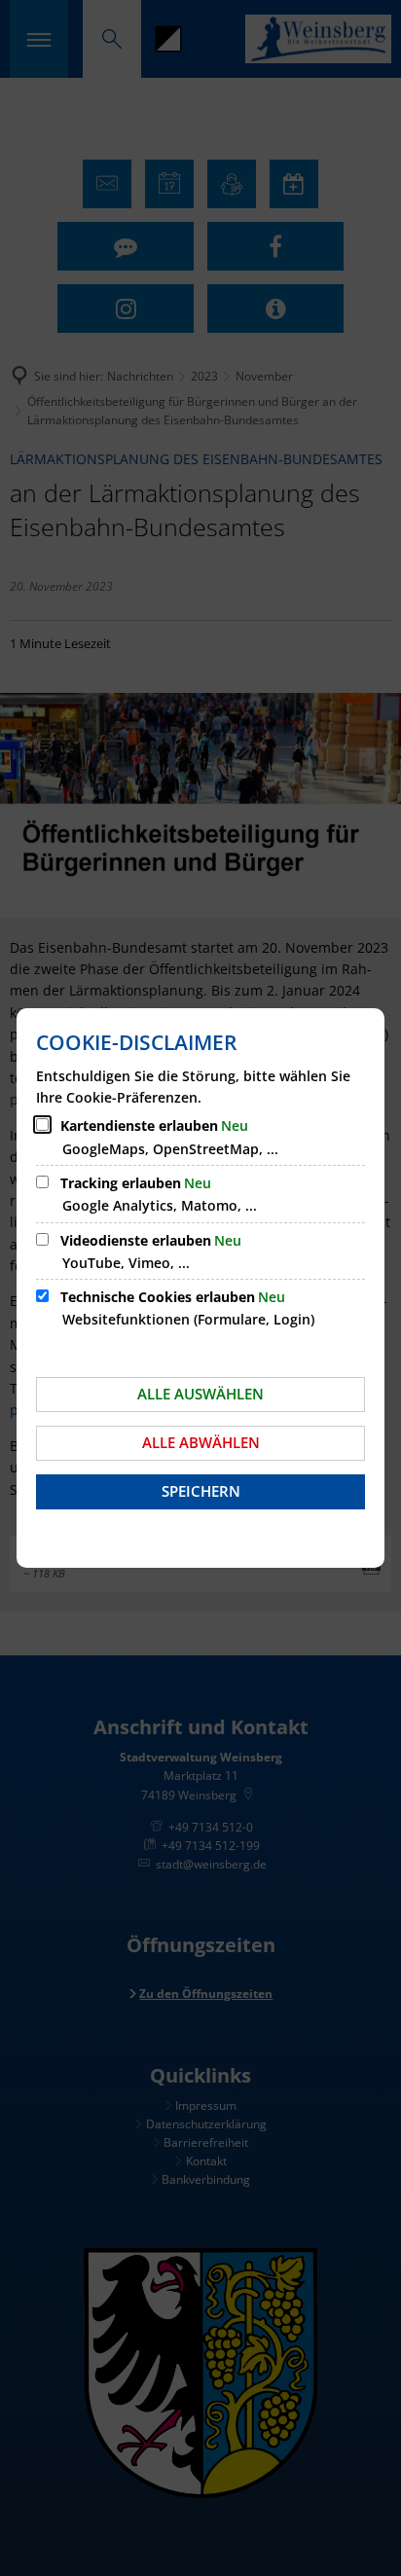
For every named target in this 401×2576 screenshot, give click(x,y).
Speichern (201, 1491)
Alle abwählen (201, 1442)
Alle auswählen (200, 1394)
